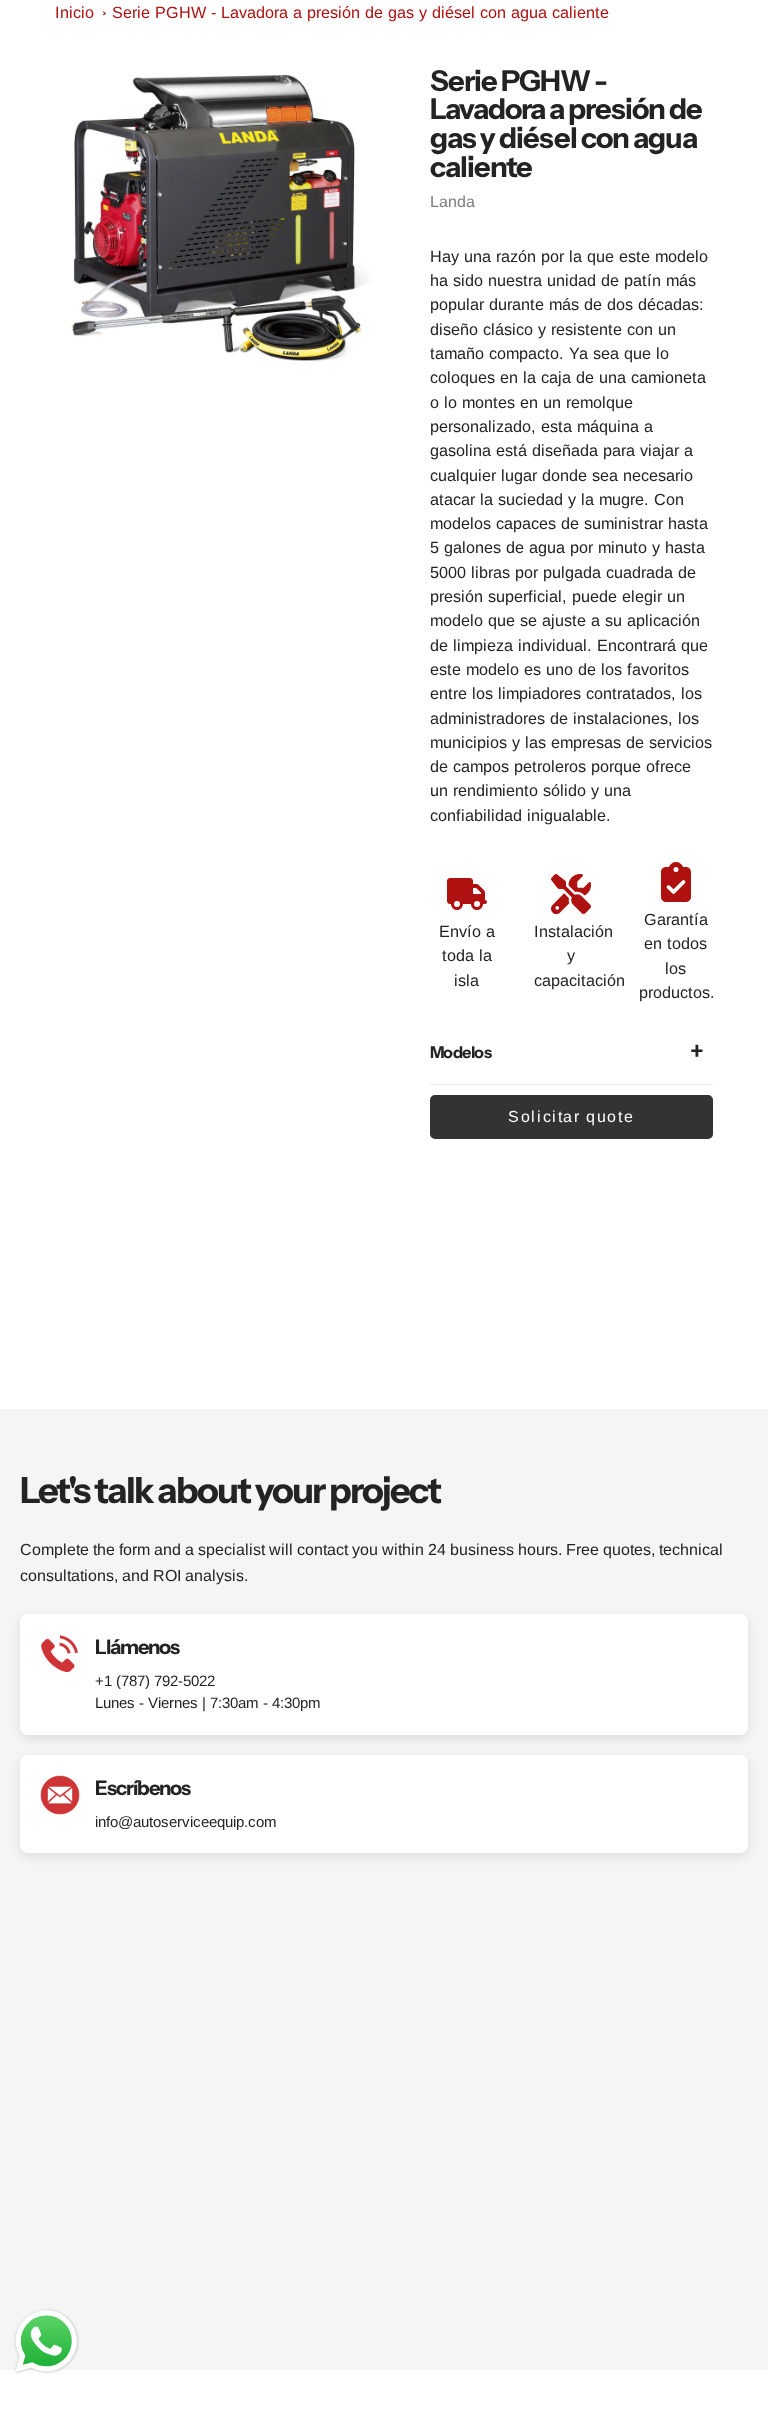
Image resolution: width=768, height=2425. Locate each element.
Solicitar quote (571, 1116)
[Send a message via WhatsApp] (46, 2341)
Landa (452, 201)
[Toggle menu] (727, 37)
